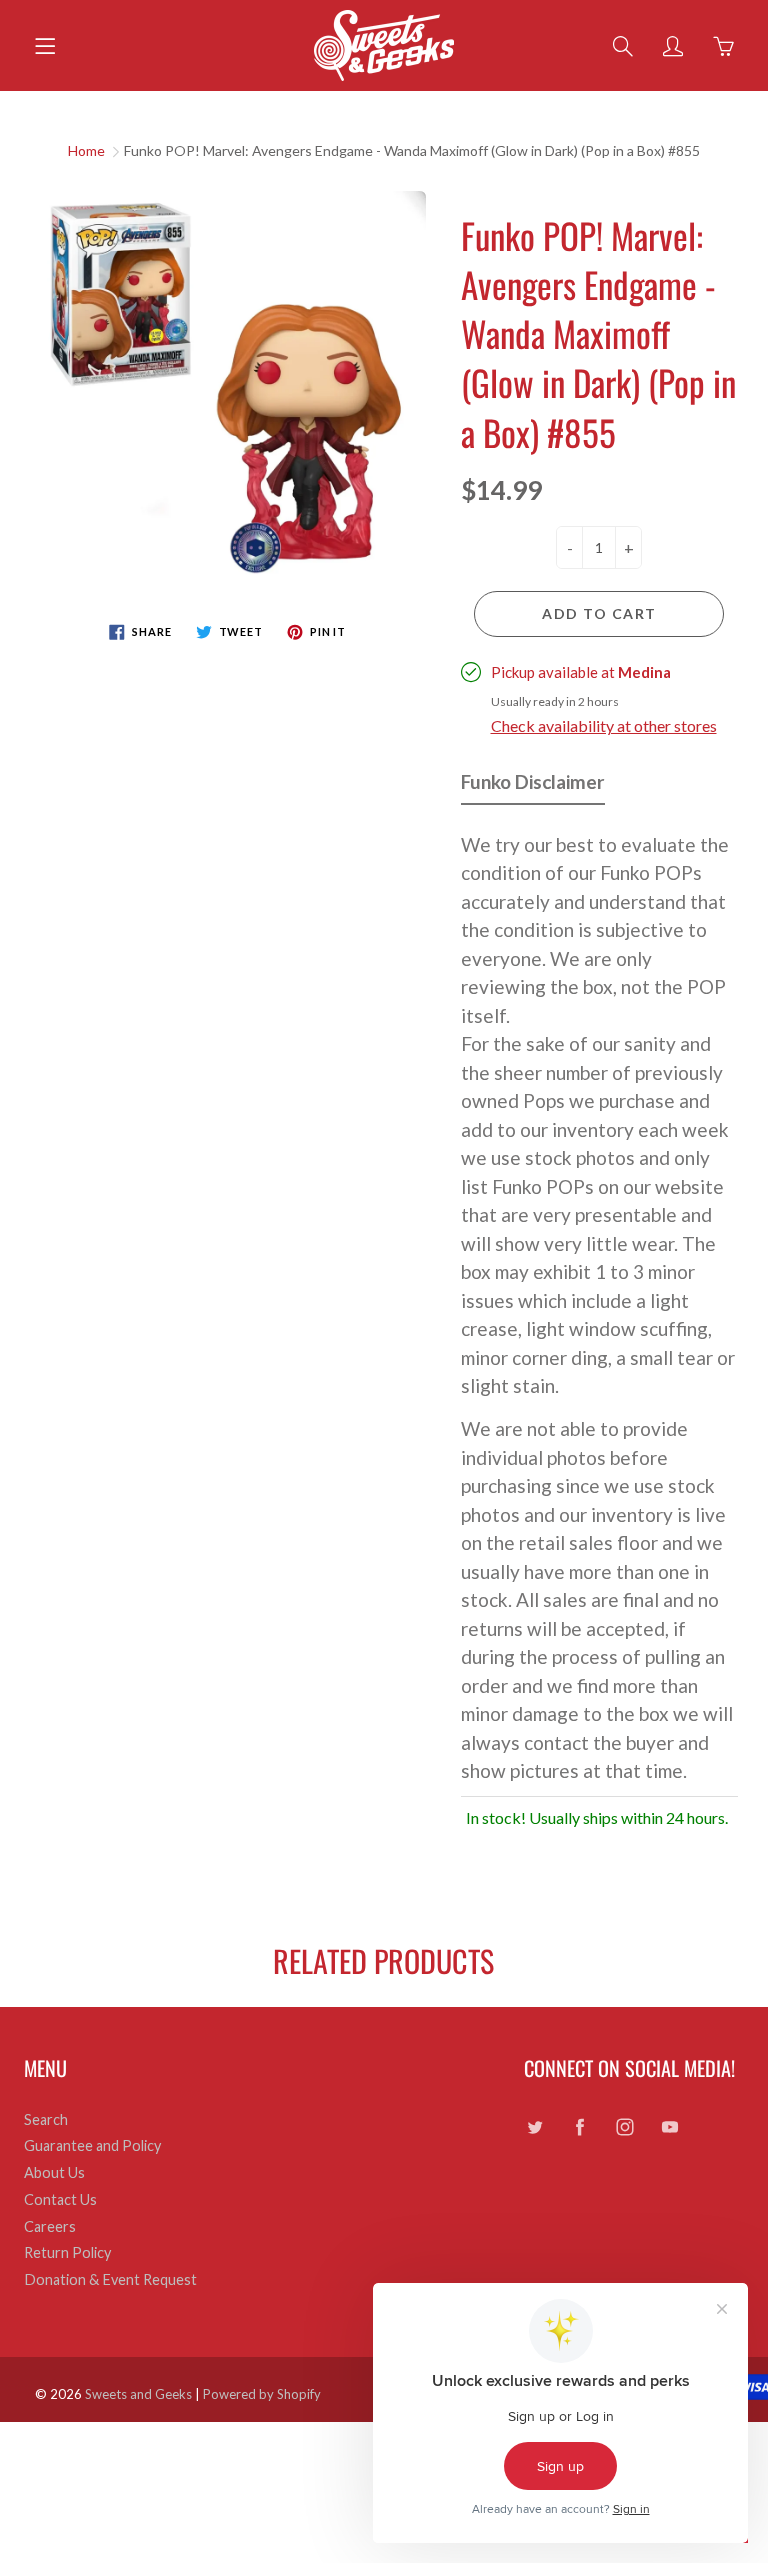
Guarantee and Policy (92, 2145)
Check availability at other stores (604, 725)
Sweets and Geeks (138, 2394)
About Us (54, 2172)
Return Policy (67, 2252)
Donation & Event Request (110, 2279)
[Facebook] (579, 2127)
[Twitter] (534, 2127)
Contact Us (60, 2199)
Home (86, 150)
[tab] (533, 786)
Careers (50, 2226)
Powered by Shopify (262, 2394)
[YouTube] (669, 2127)
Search (46, 2119)
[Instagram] (624, 2127)
